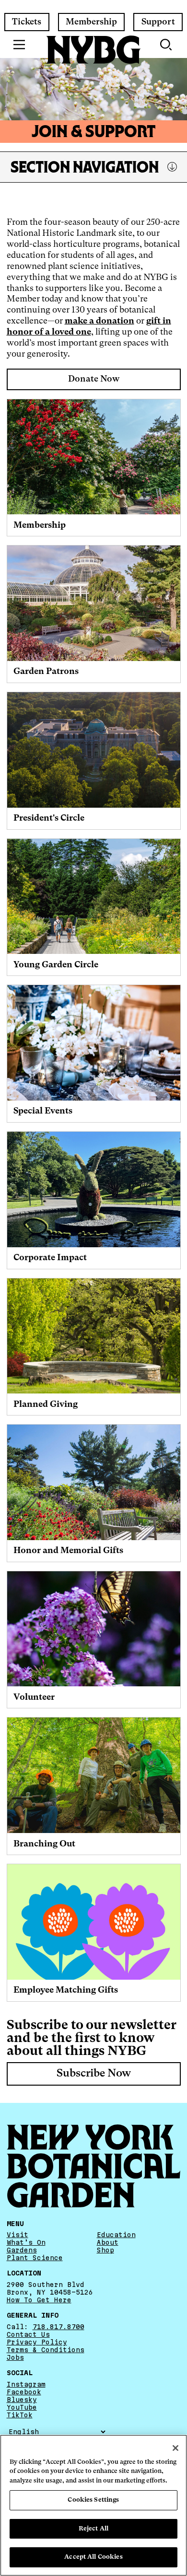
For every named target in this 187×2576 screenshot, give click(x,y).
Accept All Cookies (93, 2557)
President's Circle (49, 818)
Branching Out (44, 1844)
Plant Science (35, 2258)
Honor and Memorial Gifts (68, 1551)
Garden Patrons (46, 672)
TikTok (20, 2415)
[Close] (175, 2448)
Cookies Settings (93, 2500)
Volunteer (34, 1697)
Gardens (22, 2250)
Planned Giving (46, 1404)
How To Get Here (39, 2300)
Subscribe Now (94, 2074)
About (108, 2242)
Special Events (43, 1111)
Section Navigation (85, 167)
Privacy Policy (37, 2342)
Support (158, 22)
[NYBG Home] (93, 50)
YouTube (22, 2407)
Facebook (24, 2392)
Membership (91, 22)
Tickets (27, 22)
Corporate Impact (50, 1258)
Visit (18, 2235)
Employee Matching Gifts (66, 1990)
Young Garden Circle (56, 965)
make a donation (99, 321)
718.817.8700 (58, 2327)
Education (116, 2235)
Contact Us (28, 2334)
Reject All (93, 2529)
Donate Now (94, 379)
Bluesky (22, 2400)
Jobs (15, 2357)
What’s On (26, 2242)
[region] (93, 2505)
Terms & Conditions (46, 2350)
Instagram (26, 2384)
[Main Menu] (19, 45)
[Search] (167, 45)
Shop (105, 2250)
